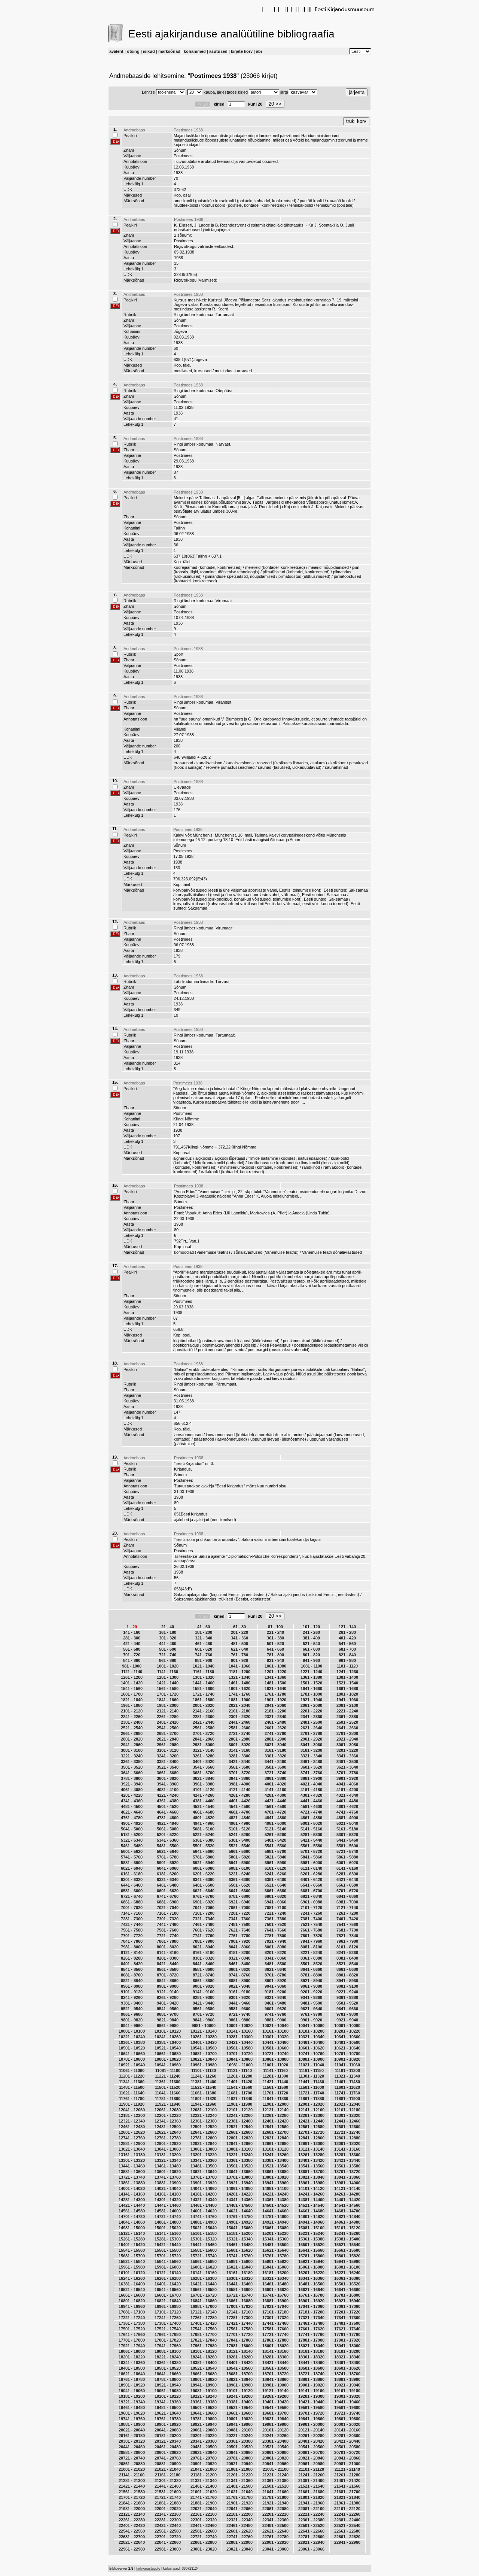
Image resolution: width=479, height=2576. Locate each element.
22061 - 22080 (275, 2509)
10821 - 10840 (204, 2059)
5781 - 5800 (204, 1857)
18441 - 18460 (311, 2363)
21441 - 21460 (168, 2486)
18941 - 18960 (204, 2385)
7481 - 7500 (239, 1924)
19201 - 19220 (168, 2396)
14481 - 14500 (239, 2205)
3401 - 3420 (204, 1762)
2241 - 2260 (132, 1717)
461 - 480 (204, 1644)
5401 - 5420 (275, 1840)
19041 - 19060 (132, 2391)
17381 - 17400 (168, 2323)
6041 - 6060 (168, 1868)
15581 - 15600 (204, 2250)
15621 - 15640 (275, 2250)
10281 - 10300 (239, 2037)
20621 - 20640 (204, 2452)
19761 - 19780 (168, 2419)
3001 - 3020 (239, 1745)
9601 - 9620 (275, 2009)
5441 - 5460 (347, 1840)
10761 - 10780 (347, 2054)
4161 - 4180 (311, 1790)
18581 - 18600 (311, 2368)
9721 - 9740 (239, 2014)
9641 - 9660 (347, 2009)
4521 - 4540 (204, 1806)
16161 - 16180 (239, 2273)
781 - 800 (275, 1655)
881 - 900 (204, 1660)
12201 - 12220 (168, 2115)
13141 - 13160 (347, 2149)
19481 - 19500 (168, 2407)
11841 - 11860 (275, 2099)
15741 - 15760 (239, 2256)
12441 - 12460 (347, 2121)
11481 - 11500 (132, 2087)
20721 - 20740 (132, 2458)
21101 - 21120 (311, 2469)
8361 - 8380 (311, 1958)
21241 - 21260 (311, 2475)
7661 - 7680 (311, 1930)
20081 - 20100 (239, 2430)
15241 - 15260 (347, 2233)
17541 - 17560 (204, 2329)
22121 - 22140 (132, 2514)
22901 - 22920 (275, 2542)
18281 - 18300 (275, 2357)
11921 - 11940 (168, 2104)
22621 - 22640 (275, 2531)
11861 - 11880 (311, 2099)
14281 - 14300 (132, 2200)
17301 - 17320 (275, 2318)
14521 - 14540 (311, 2205)
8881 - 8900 (239, 1981)
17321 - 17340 (311, 2318)
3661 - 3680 (168, 1773)
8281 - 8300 (168, 1958)
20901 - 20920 (204, 2464)
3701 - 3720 (239, 1773)
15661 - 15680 (347, 2250)
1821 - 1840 (132, 1700)
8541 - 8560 (132, 1969)
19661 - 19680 (239, 2413)
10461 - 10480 (311, 2042)
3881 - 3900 (311, 1778)
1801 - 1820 (347, 1694)
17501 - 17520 (132, 2329)
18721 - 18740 (311, 2374)
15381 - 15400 (347, 2239)
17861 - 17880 (275, 2340)
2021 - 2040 (239, 1705)
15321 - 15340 (239, 2239)
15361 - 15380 (311, 2239)
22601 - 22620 (239, 2531)
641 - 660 (275, 1649)
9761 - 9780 (311, 2014)
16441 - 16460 (239, 2284)
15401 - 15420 (132, 2245)
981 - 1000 (132, 1666)
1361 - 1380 (311, 1677)
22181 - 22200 (239, 2514)
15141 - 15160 (168, 2233)
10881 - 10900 (311, 2059)
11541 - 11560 (239, 2087)
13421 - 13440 (347, 2160)
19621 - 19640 (168, 2413)
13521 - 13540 (275, 2166)
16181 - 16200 (275, 2273)
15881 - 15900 (239, 2261)
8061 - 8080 (275, 1947)
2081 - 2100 (347, 1705)
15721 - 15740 (204, 2256)
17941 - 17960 (168, 2346)
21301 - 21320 (168, 2481)
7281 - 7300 (132, 1919)
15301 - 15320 (204, 2239)
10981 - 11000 (240, 2065)
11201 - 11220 (132, 2076)
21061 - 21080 (239, 2469)
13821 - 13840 (311, 2177)
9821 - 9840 (168, 2020)
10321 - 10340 (311, 2037)
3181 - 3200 (311, 1750)
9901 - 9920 (311, 2020)
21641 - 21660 (275, 2492)
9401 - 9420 (168, 2003)
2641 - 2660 (347, 1728)
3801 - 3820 (168, 1778)
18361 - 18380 (168, 2363)
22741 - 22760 (239, 2537)
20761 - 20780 (204, 2458)
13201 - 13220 (204, 2155)
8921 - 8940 (311, 1981)
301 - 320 (168, 1638)
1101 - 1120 (347, 1666)
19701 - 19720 (311, 2413)
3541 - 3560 (204, 1767)
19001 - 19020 (311, 2385)
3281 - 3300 (239, 1756)
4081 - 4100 (168, 1790)
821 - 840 (347, 1655)
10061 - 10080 (347, 2026)
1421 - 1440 (168, 1683)
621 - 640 (239, 1649)
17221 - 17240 (132, 2318)
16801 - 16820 (132, 2301)
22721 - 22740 (204, 2537)
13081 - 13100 (239, 2149)
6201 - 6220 (204, 1874)
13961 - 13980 (311, 2183)
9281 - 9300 (204, 1997)
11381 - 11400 (204, 2082)
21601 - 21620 (204, 2492)
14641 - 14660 (275, 2211)
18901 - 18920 (132, 2385)
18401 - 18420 (239, 2363)
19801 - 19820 (239, 2419)
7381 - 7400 (311, 1919)
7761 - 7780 (239, 1936)
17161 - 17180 (275, 2312)
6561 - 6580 (347, 1885)
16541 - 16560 (168, 2290)
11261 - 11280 (239, 2076)
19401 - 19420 (275, 2402)
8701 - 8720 (168, 1975)
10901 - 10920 (347, 2059)
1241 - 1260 (347, 1672)
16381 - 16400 (132, 2284)
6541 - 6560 (311, 1885)
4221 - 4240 (168, 1795)
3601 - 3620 (311, 1767)
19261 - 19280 (275, 2396)
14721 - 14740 (168, 2217)
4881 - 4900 (347, 1818)
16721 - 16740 (239, 2295)
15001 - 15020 (168, 2228)
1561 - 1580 (168, 1688)
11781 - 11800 (168, 2099)
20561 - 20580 (347, 2447)
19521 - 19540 (239, 2407)
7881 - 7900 (204, 1941)
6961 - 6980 (311, 1902)
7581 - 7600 (168, 1930)
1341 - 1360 (275, 1677)
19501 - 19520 (204, 2407)
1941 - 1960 (347, 1700)
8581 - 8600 (204, 1969)
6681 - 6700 (311, 1891)
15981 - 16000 (168, 2267)
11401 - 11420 (239, 2082)
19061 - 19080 (168, 2391)
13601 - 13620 (168, 2172)
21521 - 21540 (311, 2486)
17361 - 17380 (132, 2323)
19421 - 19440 (311, 2402)
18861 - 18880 (311, 2379)
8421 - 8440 (168, 1964)
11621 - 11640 (132, 2093)
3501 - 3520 (132, 1767)
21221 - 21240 (275, 2475)
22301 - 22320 (204, 2520)
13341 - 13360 (204, 2160)
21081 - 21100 (276, 2469)
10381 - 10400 (168, 2042)
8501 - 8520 (311, 1964)
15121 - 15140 (132, 2233)
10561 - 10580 (239, 2048)
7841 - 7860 (132, 1941)
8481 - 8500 (275, 1964)
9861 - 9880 (239, 2020)
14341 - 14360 (239, 2200)
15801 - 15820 (347, 2256)
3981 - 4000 (239, 1784)
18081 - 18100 (168, 2351)
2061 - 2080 (311, 1705)
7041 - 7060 (204, 1908)
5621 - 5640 (168, 1851)
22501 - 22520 (311, 2525)
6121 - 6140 (311, 1868)
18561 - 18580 (275, 2368)
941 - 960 (311, 1660)
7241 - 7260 (311, 1913)
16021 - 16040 (239, 2267)
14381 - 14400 (311, 2200)
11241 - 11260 (204, 2076)
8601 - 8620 (239, 1969)
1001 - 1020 (168, 1666)
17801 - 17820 (168, 2340)
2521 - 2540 (132, 1728)
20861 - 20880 (132, 2464)
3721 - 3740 (275, 1773)
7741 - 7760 (204, 1936)
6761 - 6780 (204, 1896)
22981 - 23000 (168, 2549)
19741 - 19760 (132, 2419)
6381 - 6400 (275, 1879)
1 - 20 (132, 1627)
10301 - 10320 (275, 2037)
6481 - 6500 (204, 1885)
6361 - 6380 (239, 1879)
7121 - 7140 (347, 1908)
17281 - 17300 (239, 2318)
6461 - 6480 (168, 1885)
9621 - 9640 (311, 2009)
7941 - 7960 (311, 1941)
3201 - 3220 (347, 1750)
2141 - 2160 (204, 1711)
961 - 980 (347, 1660)
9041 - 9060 (275, 1986)
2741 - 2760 (275, 1733)
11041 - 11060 (347, 2065)
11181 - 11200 (347, 2070)
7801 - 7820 (311, 1936)
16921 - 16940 (347, 2301)
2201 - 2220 (311, 1711)
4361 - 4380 (168, 1801)
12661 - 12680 (239, 2132)
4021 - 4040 (311, 1784)
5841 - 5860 (311, 1857)
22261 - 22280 (132, 2520)
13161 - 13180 (132, 2155)
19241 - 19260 (239, 2396)
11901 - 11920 (132, 2104)
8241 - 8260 (347, 1953)
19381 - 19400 (239, 2402)
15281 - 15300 (168, 2239)
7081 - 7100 (275, 1908)
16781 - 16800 (347, 2295)
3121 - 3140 (204, 1750)
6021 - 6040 (132, 1868)
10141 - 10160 (239, 2031)
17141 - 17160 (239, 2312)
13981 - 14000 (347, 2183)
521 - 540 (311, 1644)
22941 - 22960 (347, 2542)
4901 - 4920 (132, 1823)
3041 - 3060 (311, 1745)
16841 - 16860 (204, 2301)
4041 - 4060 (347, 1784)
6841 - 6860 (347, 1896)
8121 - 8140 (132, 1953)
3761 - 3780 (347, 1773)
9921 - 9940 (347, 2020)
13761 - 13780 (204, 2177)
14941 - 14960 (311, 2222)
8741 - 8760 (239, 1975)
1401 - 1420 (132, 1683)
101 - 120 (311, 1627)
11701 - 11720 (275, 2093)
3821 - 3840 (204, 1778)
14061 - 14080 (239, 2188)
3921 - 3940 (132, 1784)
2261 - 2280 (168, 1717)
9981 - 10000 (204, 2026)
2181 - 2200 (275, 1711)
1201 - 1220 (275, 1672)
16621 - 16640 (311, 2290)
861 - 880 (168, 1660)
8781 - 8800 (311, 1975)
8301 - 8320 (204, 1958)
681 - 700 (347, 1649)
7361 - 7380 (275, 1919)
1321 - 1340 (239, 1677)
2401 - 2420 (168, 1722)
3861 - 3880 (275, 1778)
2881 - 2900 (275, 1739)
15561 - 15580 (168, 2250)
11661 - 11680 (204, 2093)
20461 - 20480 (168, 2447)
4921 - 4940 (168, 1823)
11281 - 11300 (275, 2076)
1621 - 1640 (275, 1688)
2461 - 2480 (275, 1722)
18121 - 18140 (239, 2351)
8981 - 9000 (168, 1986)
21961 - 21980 (347, 2503)
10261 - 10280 (204, 2037)
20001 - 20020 (347, 2424)
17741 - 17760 (311, 2334)
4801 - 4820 (204, 1818)
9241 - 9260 (132, 1997)
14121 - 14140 (347, 2188)
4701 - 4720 (275, 1812)
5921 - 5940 (204, 1863)
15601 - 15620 (239, 2250)
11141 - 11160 (275, 2070)
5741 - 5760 (132, 1857)
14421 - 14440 (132, 2205)
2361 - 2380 (347, 1717)
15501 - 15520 (311, 2245)
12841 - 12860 (311, 2138)
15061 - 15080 (275, 2228)
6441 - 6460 (132, 1885)
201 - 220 (239, 1632)
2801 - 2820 (132, 1739)
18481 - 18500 (132, 2368)
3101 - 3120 (168, 1750)
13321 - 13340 (168, 2160)
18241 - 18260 (204, 2357)
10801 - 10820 (168, 2059)
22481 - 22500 (275, 2525)
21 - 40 (168, 1627)
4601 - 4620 (347, 1806)
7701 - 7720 (132, 1936)
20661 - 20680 (275, 2452)
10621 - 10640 (347, 2048)
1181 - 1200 (240, 1672)
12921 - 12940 (204, 2143)
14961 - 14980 (347, 2222)
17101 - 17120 (168, 2312)
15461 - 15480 (239, 2245)
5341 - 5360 (168, 1840)
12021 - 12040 (347, 2104)
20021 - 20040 (132, 2430)
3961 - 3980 (204, 1784)
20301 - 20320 (132, 2441)
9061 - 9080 (311, 1986)
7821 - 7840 (347, 1936)
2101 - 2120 (132, 1711)
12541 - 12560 (275, 2127)
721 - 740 (168, 1655)
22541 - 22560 (132, 2531)
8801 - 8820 (347, 1975)
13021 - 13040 (132, 2149)
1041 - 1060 (239, 1666)
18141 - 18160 (275, 2351)
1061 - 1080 (275, 1666)
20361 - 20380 (239, 2441)
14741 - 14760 (204, 2217)
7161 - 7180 (168, 1913)
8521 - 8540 (347, 1964)
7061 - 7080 (239, 1908)
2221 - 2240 (347, 1711)
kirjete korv (242, 51)
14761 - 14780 (239, 2217)
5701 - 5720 (311, 1851)
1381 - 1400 (347, 1677)
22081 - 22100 (311, 2509)
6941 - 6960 (275, 1902)
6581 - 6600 (132, 1891)
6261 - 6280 (311, 1874)
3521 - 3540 (168, 1767)
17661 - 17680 (168, 2334)
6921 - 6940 (239, 1902)
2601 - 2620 (275, 1728)
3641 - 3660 (132, 1773)
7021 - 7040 (168, 1908)
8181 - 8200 (239, 1953)
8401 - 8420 (132, 1964)
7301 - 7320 (168, 1919)
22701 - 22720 (168, 2537)
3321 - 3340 (311, 1756)
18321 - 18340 (347, 2357)
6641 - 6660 (239, 1891)
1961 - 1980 (132, 1705)
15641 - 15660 (311, 2250)
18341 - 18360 (132, 2363)
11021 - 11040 (311, 2065)
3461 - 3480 (311, 1762)
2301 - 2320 (239, 1717)
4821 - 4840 (239, 1818)
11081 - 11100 (168, 2070)
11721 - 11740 (311, 2093)
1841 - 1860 (168, 1700)
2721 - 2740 (239, 1733)
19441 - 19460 (347, 2402)
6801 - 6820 (275, 1896)
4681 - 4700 (239, 1812)
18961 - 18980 (239, 2385)
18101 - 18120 (204, 2351)
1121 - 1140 (132, 1672)
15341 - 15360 (275, 2239)
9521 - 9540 (132, 2009)
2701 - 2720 (204, 1733)
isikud (149, 51)
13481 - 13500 (204, 2166)
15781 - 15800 (311, 2256)
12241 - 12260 (239, 2115)
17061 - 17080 (347, 2306)
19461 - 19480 (132, 2407)
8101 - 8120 (347, 1947)
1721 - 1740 (204, 1694)
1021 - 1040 (204, 1666)
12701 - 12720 (311, 2132)
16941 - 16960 (132, 2306)
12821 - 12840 (275, 2138)
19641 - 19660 (204, 2413)
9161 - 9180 (239, 1992)
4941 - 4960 (204, 1823)
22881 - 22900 (239, 2542)
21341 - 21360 (239, 2481)
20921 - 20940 (239, 2464)
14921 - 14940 (275, 2222)
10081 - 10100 (132, 2031)
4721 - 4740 (311, 1812)
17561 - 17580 (239, 2329)
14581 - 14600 (168, 2211)
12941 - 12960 (239, 2143)
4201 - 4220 (132, 1795)
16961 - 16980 (168, 2306)
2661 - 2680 (132, 1733)
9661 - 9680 (132, 2014)
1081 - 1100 (312, 1666)
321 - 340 (204, 1638)
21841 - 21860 (132, 2503)
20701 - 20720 (347, 2452)
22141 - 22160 (168, 2514)
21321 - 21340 (204, 2481)
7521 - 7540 (311, 1924)
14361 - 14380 (275, 2200)
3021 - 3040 (275, 1745)
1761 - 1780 (275, 1694)
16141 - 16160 (204, 2273)
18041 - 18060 (347, 2346)
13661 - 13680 (275, 2172)
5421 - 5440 (311, 1840)
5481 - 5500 (168, 1846)
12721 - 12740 (347, 2132)
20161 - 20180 (132, 2436)
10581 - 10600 (275, 2048)
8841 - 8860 (168, 1981)
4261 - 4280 (239, 1795)
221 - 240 (275, 1632)
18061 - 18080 (132, 2351)
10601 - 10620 (311, 2048)
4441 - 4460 (311, 1801)
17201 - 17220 (347, 2312)
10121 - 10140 (204, 2031)
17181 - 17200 (311, 2312)
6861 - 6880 (132, 1902)
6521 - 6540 (275, 1885)
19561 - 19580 (311, 2407)
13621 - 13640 (204, 2172)
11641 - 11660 (168, 2093)
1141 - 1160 (168, 1672)
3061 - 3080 (347, 1745)
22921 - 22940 (311, 2542)
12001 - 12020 (311, 2104)
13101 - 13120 (275, 2149)
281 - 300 (132, 1638)
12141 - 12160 (311, 2110)
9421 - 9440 (204, 2003)
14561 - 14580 (132, 2211)
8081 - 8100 (311, 1947)
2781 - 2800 (347, 1733)
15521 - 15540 (347, 2245)
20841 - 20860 (347, 2458)
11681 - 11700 (239, 2093)
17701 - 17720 (239, 2334)
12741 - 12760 (132, 2138)
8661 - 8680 (347, 1969)
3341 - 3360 (347, 1756)
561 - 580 (132, 1649)
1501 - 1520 (311, 1683)
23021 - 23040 (239, 2549)
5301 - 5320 (347, 1835)
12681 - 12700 (275, 2132)
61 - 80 (239, 1627)
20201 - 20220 (204, 2436)
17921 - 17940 (132, 2346)
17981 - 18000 (239, 2346)
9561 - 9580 (204, 2009)
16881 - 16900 (275, 2301)
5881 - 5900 (132, 1863)
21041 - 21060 (204, 2469)
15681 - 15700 (132, 2256)
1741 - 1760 (239, 1694)
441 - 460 (168, 1644)
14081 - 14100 (275, 2188)
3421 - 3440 (239, 1762)
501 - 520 (275, 1644)
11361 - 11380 (168, 2082)
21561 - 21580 (132, 2492)
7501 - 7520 (275, 1924)
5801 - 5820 (239, 1857)
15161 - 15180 (204, 2233)
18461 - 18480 (347, 2363)
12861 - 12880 (347, 2138)
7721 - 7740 (168, 1936)
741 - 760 (204, 1655)
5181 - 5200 (132, 1835)
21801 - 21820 (311, 2497)
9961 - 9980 (168, 2026)
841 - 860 (132, 1660)
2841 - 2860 (204, 1739)
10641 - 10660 (132, 2054)
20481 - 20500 (204, 2447)
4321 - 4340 (347, 1795)
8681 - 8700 (132, 1975)
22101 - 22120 (347, 2509)
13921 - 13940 (239, 2183)
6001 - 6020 (347, 1863)
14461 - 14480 (204, 2205)
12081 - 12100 (204, 2110)
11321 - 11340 (347, 2076)
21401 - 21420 (347, 2481)
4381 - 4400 (204, 1801)
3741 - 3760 (311, 1773)
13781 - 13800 (239, 2177)
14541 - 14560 (347, 2205)
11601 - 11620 (347, 2087)
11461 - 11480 (347, 2082)
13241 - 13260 (275, 2155)
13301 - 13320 (132, 2160)
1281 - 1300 (168, 1677)
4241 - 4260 (204, 1795)
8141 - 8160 (168, 1953)
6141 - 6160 (347, 1868)
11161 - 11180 (311, 2070)
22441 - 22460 (204, 2525)
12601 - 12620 (132, 2132)
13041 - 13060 (168, 2149)
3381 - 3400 (168, 1762)
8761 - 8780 (275, 1975)
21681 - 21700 (347, 2492)
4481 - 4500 (132, 1806)
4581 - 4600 (311, 1806)
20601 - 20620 (168, 2452)
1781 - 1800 (311, 1694)
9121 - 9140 (168, 1992)
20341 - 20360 (204, 2441)
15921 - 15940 (311, 2261)
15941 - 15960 (347, 2261)
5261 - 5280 (275, 1835)
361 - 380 (275, 1638)
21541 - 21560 (347, 2486)
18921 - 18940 (168, 2385)
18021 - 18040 (311, 2346)
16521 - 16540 (132, 2290)
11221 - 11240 (168, 2076)
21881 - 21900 (204, 2503)
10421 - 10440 (239, 2042)
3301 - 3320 (275, 1756)
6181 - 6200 (168, 1874)
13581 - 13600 (132, 2172)
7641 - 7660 (275, 1930)
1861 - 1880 (204, 1700)
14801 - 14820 (311, 2217)
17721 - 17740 (275, 2334)
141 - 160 (132, 1632)
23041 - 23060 (275, 2549)
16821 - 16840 (168, 2301)
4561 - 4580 (275, 1806)
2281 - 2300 (204, 1717)
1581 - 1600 (204, 1688)
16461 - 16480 (275, 2284)
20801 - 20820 (275, 2458)
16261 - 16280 (168, 2278)
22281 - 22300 (168, 2520)
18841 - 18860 (275, 2379)
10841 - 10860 (239, 2059)
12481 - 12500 (168, 2127)
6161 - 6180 (132, 1874)
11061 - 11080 (132, 2070)
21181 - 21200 (204, 2475)
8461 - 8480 (239, 1964)
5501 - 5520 (204, 1846)
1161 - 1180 (204, 1672)
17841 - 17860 (239, 2340)
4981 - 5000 (275, 1823)
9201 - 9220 (311, 1992)
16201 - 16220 (311, 2273)
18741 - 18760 (347, 2374)
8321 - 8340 (239, 1958)
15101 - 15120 (347, 2228)
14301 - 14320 (168, 2200)
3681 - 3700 (204, 1773)
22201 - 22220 (275, 2514)
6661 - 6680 (275, 1891)
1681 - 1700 (132, 1694)
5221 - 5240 (204, 1835)
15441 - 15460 (204, 2245)
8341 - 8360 (275, 1958)
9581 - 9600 (239, 2009)
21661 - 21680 (311, 2492)
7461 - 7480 (204, 1924)
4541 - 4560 (239, 1806)
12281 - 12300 (311, 2115)
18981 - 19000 (275, 2385)
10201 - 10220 (347, 2031)
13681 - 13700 (311, 2172)
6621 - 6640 (204, 1891)
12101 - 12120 (239, 2110)
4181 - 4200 (347, 1790)
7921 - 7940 (275, 1941)
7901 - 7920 (239, 1941)
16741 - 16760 (275, 2295)
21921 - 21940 (275, 2503)
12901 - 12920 (168, 2143)
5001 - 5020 (311, 1823)
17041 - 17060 (311, 2306)
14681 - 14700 (347, 2211)
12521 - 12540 (239, 2127)
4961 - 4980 (239, 1823)
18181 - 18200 (347, 2351)
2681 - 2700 (168, 1733)
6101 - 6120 (275, 1868)
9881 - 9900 (275, 2020)
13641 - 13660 (239, 2172)
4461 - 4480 (347, 1801)
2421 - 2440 (204, 1722)
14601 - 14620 (204, 2211)
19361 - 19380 (204, 2402)
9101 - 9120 (132, 1992)
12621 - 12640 (168, 2132)
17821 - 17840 (204, 2340)
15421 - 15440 (168, 2245)
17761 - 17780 (347, 2334)
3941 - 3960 (168, 1784)
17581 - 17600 (275, 2329)
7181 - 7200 (204, 1913)
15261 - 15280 (132, 2239)
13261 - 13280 (311, 2155)
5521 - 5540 (239, 1846)
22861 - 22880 (204, 2542)
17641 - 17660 (132, 2334)
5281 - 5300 (311, 1835)
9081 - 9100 (347, 1986)
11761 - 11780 (132, 2099)
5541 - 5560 (275, 1846)
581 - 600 (168, 1649)
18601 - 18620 (347, 2368)
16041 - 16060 (275, 2267)
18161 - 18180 (311, 2351)
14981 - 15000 (132, 2228)
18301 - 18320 (311, 2357)
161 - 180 (168, 1632)
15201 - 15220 (275, 2233)
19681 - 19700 (275, 2413)
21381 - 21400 (311, 2481)
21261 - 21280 (347, 2475)
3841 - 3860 (239, 1778)
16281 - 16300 (204, 2278)
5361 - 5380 (204, 1840)
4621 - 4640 (132, 1812)
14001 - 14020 (132, 2188)
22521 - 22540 (347, 2525)
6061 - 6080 (204, 1868)
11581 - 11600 (311, 2087)
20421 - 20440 (347, 2441)
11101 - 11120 (204, 2070)
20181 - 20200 (168, 2436)
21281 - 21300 (132, 2481)
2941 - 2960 (132, 1745)
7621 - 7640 (239, 1930)
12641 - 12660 (204, 2132)
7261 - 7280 (347, 1913)
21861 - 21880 (168, 2503)
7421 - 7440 (132, 1924)
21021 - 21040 (168, 2469)
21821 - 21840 (347, 2497)
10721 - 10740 (275, 2054)
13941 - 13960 (275, 2183)
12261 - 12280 (275, 2115)
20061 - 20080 (204, 2430)
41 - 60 (204, 1627)
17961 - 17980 (204, 2346)
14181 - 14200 (204, 2194)
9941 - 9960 (132, 2026)
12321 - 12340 (132, 2121)
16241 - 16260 (132, 2278)
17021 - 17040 (275, 2306)
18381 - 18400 (204, 2363)
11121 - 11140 (239, 2070)
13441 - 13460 (132, 2166)
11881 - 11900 (347, 2099)
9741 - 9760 (275, 2014)
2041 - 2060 (275, 1705)
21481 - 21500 (239, 2486)
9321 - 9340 (275, 1997)
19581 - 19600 (347, 2407)
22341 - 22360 (275, 2520)
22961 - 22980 (132, 2549)
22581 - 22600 (204, 2531)
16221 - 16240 (347, 2273)
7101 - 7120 (311, 1908)
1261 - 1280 (132, 1677)
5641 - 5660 (204, 1851)
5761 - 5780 (168, 1857)
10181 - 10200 (311, 2031)
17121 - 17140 (204, 2312)
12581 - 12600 (347, 2127)
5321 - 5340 (132, 1840)
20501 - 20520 (239, 2447)
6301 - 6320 (132, 1879)
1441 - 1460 (204, 1683)
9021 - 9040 (239, 1986)
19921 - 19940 (204, 2424)
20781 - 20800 (239, 2458)
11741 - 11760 (347, 2093)
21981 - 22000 (132, 2509)
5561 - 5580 (311, 1846)
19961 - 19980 (275, 2424)
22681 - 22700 (132, 2537)
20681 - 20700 (311, 2452)
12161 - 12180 (347, 2110)
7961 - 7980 (347, 1941)
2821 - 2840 (168, 1739)
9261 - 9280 (168, 1997)
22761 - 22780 (275, 2537)
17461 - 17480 (311, 2323)
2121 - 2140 (168, 1711)
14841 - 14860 (132, 2222)
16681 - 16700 (168, 2295)
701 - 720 (132, 1655)
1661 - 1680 (347, 1688)
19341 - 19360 (168, 2402)
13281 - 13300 (347, 2155)
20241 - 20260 (275, 2436)
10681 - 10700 (204, 2054)
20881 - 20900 (168, 2464)
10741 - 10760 (311, 2054)
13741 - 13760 (168, 2177)
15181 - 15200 (239, 2233)
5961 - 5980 (275, 1863)
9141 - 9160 (204, 1992)
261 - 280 (347, 1632)
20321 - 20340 (168, 2441)
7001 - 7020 (132, 1908)
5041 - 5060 (132, 1829)
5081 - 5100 (204, 1829)
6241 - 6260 (275, 1874)
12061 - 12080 (168, 2110)
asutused (218, 51)
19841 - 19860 (311, 2419)
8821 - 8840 (132, 1981)
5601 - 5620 (132, 1851)
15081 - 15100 (311, 2228)
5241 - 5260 (239, 1835)
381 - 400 (311, 1638)
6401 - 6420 (311, 1879)
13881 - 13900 (168, 2183)
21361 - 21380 (275, 2481)
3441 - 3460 (275, 1762)
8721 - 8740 (204, 1975)
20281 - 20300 (347, 2436)
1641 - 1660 (311, 1688)
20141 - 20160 (347, 2430)
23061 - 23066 (311, 2549)
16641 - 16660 (347, 2290)
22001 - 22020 (168, 2509)
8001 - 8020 (168, 1947)
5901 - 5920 (168, 1863)
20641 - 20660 (239, 2452)
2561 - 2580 (204, 1728)
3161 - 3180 (275, 1750)
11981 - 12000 (276, 2104)
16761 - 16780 (311, 2295)
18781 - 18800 (168, 2379)
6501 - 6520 (239, 1885)
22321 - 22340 (239, 2520)
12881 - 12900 (132, 2143)
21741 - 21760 (204, 2497)
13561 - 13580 (347, 2166)
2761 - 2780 (311, 1733)
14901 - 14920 (239, 2222)
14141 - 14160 (132, 2194)
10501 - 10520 (132, 2048)
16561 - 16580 (204, 2290)
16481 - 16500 (311, 2284)
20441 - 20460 (132, 2447)
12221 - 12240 (204, 2115)
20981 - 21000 (347, 2464)
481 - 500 (239, 1644)
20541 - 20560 (311, 2447)
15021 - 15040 (204, 2228)
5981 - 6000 (311, 1863)
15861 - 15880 (204, 2261)
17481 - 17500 (347, 2323)
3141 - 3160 (239, 1750)
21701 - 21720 (132, 2497)
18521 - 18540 (204, 2368)
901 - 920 (239, 1660)
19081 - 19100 (204, 2391)
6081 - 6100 (239, 1868)
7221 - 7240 (275, 1913)
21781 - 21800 (275, 2497)
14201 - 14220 (239, 2194)
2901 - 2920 (311, 1739)
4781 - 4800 (168, 1818)
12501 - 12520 (204, 2127)
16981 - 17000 (204, 2306)
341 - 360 (239, 1638)
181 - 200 (204, 1632)
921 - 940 (275, 1660)
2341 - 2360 (311, 1717)
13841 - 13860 (347, 2177)
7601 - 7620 (204, 1930)
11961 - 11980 (239, 2104)
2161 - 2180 (239, 1711)
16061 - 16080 (311, 2267)
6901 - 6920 (204, 1902)
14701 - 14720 (132, 2217)
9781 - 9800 (347, 2014)
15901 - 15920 (275, 2261)
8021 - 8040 (204, 1947)
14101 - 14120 (311, 2188)
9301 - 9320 (239, 1997)
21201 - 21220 (239, 2475)
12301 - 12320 (347, 2115)
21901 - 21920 (239, 2503)
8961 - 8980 (132, 1986)
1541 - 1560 (132, 1688)
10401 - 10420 (204, 2042)
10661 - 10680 (168, 2054)
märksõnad (169, 51)
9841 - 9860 (204, 2020)
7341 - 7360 (239, 1919)
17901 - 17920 (347, 2340)
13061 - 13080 (204, 2149)
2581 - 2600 (239, 1728)
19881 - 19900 (132, 2424)
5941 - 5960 (239, 1863)
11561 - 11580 (275, 2087)
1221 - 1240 (311, 1672)
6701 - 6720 (347, 1891)
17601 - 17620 (311, 2329)
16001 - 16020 (204, 2267)
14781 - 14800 (275, 2217)
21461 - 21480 (204, 2486)
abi (259, 51)
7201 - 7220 (239, 1913)
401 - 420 (347, 1638)
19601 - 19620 (132, 2413)
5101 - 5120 (239, 1829)
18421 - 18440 (275, 2363)
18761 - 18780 (132, 2379)
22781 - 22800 (311, 2537)
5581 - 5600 (347, 1846)
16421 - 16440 (204, 2284)
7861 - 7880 (168, 1941)
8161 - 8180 (204, 1953)
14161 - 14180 (168, 2194)
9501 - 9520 (347, 2003)
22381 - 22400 (347, 2520)
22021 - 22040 (204, 2509)
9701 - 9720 (204, 2014)
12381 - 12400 (239, 2121)
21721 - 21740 (168, 2497)
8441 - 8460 (204, 1964)
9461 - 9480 (275, 2003)
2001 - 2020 (204, 1705)
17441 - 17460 (275, 2323)
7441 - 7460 (168, 1924)
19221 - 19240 (204, 2396)
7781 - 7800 (275, 1936)
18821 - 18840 (239, 2379)
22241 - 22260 (347, 2514)
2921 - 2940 (347, 1739)
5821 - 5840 (275, 1857)
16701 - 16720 (204, 2295)
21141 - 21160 (132, 2475)
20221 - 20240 (239, 2436)
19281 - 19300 (311, 2396)
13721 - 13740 (132, 2177)
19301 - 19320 (347, 2396)
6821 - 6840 (311, 1896)
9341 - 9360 (311, 1997)
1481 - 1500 (275, 1683)
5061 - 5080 (168, 1829)
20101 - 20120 (275, 2430)
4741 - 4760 (347, 1812)
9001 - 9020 (204, 1986)
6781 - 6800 (239, 1896)
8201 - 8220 (275, 1953)
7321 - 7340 (204, 1919)
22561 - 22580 (168, 2531)
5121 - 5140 (275, 1829)
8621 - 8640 (275, 1969)
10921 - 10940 (132, 2065)
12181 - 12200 (132, 2115)
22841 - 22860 (168, 2542)
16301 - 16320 (239, 2278)
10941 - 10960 (168, 2065)
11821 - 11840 (239, 2099)
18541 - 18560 (239, 2368)
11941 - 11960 (204, 2104)
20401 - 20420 (311, 2441)
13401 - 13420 (311, 2160)
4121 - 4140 (239, 1790)
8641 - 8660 (311, 1969)
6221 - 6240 (239, 1874)
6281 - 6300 (347, 1874)
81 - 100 (275, 1627)
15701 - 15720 (168, 2256)
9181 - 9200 (275, 1992)
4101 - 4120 (204, 1790)
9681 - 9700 (168, 2014)
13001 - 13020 (347, 2143)
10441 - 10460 (275, 2042)
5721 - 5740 (347, 1851)
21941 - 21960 (311, 2503)
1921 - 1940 (311, 1700)
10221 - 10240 (132, 2037)
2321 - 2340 (275, 1717)
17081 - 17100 (132, 2312)
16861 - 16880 (239, 2301)
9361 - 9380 (347, 1997)
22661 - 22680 (347, 2531)
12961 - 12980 (275, 2143)
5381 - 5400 (239, 1840)
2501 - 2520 (347, 1722)
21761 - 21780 (239, 2497)
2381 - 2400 (132, 1722)
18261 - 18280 (239, 2357)
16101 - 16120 (132, 2273)
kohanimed (195, 51)
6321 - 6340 (168, 1879)
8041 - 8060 (239, 1947)
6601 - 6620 (168, 1891)
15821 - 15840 (132, 2261)
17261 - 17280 (204, 2318)
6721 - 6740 (132, 1896)
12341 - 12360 (168, 2121)
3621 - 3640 (347, 1767)
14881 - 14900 (204, 2222)
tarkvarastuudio (148, 2569)
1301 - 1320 (204, 1677)
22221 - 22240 (311, 2514)
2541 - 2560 (168, 1728)
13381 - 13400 (275, 2160)
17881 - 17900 (311, 2340)
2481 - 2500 (311, 1722)
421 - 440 (132, 1644)
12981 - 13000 (311, 2143)
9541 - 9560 (168, 2009)
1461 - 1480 (239, 1683)
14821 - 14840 (347, 2217)
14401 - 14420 (347, 2200)
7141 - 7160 (132, 1913)
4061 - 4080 (132, 1790)
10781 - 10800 (132, 2059)
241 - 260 (311, 1632)
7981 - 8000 (132, 1947)
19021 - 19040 (347, 2385)
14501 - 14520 (275, 2205)
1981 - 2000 (168, 1705)
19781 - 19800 (204, 2419)
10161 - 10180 (275, 2031)
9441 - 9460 (239, 2003)
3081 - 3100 (132, 1750)
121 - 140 (347, 1627)
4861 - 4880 (311, 1818)
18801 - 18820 (204, 2379)
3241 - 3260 (168, 1756)
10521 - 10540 (168, 2048)
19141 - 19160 (311, 2391)
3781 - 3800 (132, 1778)
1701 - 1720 (168, 1694)
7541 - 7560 (347, 1924)
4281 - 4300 (275, 1795)
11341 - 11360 (132, 2082)
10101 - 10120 (168, 2031)
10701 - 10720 (239, 2054)
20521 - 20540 (275, 2447)
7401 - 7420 (347, 1919)
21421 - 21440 (132, 2486)
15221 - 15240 (311, 2233)
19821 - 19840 (275, 2419)
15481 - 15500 (275, 2245)
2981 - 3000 (204, 1745)
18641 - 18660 (168, 2374)
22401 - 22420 (132, 2525)
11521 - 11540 (204, 2087)
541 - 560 (347, 1644)
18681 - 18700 (239, 2374)
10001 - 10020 (239, 2026)
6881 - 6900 (168, 1902)
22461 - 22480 (239, 2525)
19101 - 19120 (239, 2391)
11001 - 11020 (275, 2065)
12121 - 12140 (275, 2110)
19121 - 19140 (275, 2391)
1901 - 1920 (275, 1700)
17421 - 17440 (239, 2323)
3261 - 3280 (204, 1756)
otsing (133, 51)
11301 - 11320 (311, 2076)
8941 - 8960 (347, 1981)
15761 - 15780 (275, 2256)
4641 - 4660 (168, 1812)
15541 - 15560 (132, 2250)
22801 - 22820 (347, 2537)
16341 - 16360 (311, 2278)
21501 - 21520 (275, 2486)
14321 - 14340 (204, 2200)
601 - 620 (204, 1649)
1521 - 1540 (347, 1683)
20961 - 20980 (311, 2464)
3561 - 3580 (239, 1767)
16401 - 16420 (168, 2284)
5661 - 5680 (239, 1851)
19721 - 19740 (347, 2413)
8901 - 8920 (275, 1981)
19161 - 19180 (347, 2391)
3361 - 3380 (132, 1762)
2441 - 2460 (239, 1722)
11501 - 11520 (168, 2087)
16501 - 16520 (347, 2284)
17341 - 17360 (347, 2318)
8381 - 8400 (347, 1958)
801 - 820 (311, 1655)
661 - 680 (311, 1649)
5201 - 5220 (168, 1835)
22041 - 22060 (239, 2509)
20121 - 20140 (311, 2430)
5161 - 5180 (347, 1829)
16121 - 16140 (168, 2273)
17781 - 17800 (132, 2340)
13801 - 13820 (275, 2177)
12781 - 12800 (204, 2138)
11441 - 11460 (311, 2082)
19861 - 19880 (347, 2419)
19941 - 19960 (239, 2424)
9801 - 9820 (132, 2020)
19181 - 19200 (132, 2396)
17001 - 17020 (239, 2306)
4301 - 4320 (311, 1795)
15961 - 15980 (132, 2267)
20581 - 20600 (132, 2452)
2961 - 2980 (168, 1745)
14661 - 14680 (311, 2211)
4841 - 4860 (275, 1818)
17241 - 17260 (168, 2318)
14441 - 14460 (168, 2205)
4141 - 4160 (275, 1790)
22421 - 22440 (168, 2525)
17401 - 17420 (204, 2323)
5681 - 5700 (275, 1851)
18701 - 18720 (275, 2374)
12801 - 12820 (239, 2138)
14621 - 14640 (239, 2211)
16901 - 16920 (311, 2301)
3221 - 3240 (132, 1756)
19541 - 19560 (275, 2407)
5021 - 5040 (347, 1823)
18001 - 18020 (275, 2346)
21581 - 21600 (168, 2492)
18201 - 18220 (132, 2357)
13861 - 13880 (132, 2183)
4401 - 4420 (239, 1801)
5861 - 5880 (347, 1857)
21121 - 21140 (347, 2469)
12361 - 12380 (204, 2121)
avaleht (116, 51)
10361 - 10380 (132, 2042)
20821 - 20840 (311, 2458)
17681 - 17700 (204, 2334)
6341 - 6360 (204, 1879)
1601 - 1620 (239, 1688)
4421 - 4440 (275, 1801)
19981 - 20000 (311, 2424)
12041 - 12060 (132, 2110)
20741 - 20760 (168, 2458)
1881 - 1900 (239, 1700)
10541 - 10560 (204, 2048)
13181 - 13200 (168, 2155)
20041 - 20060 (168, 2430)
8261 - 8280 (132, 1958)
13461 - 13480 (168, 2166)
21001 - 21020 (132, 2469)
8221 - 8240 (311, 1953)
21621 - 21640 (239, 2492)
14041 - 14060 (204, 2188)
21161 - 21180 (168, 2475)
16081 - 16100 (347, 2267)
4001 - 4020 (275, 1784)
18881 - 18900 (347, 2379)
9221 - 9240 (347, 1992)
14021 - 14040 (168, 2188)
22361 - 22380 (311, 2520)
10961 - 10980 (204, 2065)
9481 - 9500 (311, 2003)
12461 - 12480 (132, 2127)
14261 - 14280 (347, 2194)
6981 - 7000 (347, 1902)
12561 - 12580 (311, 2127)
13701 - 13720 (347, 2172)
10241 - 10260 (168, 2037)
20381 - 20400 (275, 2441)
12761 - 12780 (168, 2138)
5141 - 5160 (311, 1829)
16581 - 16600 (239, 2290)
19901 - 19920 (168, 2424)
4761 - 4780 (132, 1818)
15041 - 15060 (239, 2228)
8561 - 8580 (168, 1969)
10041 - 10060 (311, 2026)
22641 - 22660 (311, 2531)
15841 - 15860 (168, 2261)
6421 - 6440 (347, 1879)
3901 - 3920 (347, 1778)
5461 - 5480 (132, 1846)
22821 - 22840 (132, 2542)
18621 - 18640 (132, 2374)
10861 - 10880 (275, 2059)
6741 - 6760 (168, 1896)
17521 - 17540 (168, 2329)
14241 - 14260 (311, 2194)
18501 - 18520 (168, 2368)
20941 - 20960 (275, 2464)
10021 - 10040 (275, 2026)
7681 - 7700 (347, 1930)
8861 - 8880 (204, 1981)
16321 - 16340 (275, 2278)
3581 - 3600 (275, 1767)
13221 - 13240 (239, 2155)
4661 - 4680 (204, 1812)
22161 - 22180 (204, 2514)
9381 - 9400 (132, 2003)
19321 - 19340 (132, 2402)
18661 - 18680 (204, 2374)
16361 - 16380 (347, 2278)
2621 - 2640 (311, 1728)
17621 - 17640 (347, 2329)
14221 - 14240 (275, 2194)
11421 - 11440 (275, 2082)
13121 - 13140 (311, 2149)
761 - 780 (239, 1655)
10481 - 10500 (347, 2042)
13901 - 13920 (204, 2183)
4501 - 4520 (168, 1806)
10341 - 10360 (347, 2037)
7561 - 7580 (132, 1930)
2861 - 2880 (239, 1739)
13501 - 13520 (239, 2166)
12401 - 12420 (275, 2121)
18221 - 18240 (168, 2357)
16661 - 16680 (132, 2295)
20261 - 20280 (311, 2436)
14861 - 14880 (168, 2222)
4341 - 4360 (132, 1801)
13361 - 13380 (239, 2160)
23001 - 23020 (204, 2549)
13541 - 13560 (311, 2166)
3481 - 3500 (347, 1762)
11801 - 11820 (204, 2099)
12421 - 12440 (311, 2121)
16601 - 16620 (275, 2290)
